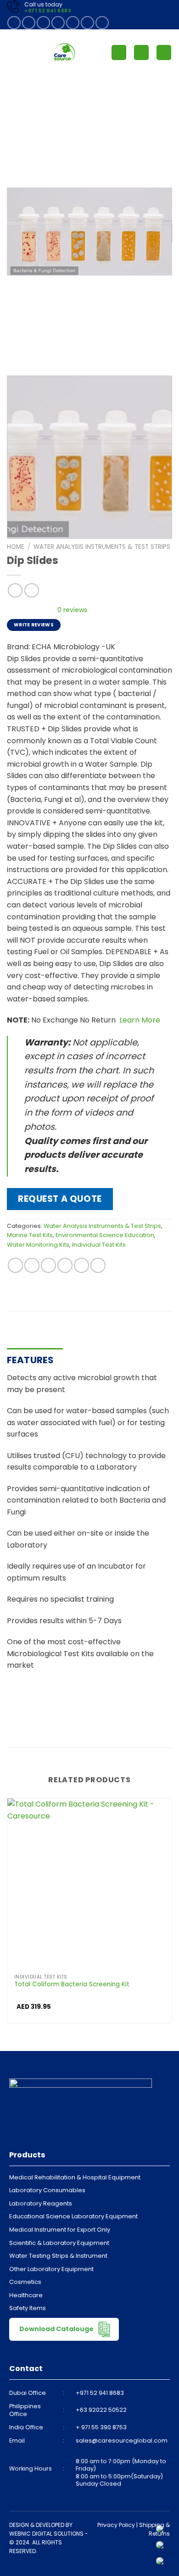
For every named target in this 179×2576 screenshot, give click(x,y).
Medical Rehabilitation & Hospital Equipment (75, 2177)
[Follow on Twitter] (58, 23)
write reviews (34, 625)
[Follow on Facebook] (14, 23)
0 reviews (72, 610)
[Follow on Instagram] (29, 23)
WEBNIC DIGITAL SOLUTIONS (46, 2534)
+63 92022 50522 (101, 2410)
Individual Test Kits (99, 1245)
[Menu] (12, 53)
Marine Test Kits (30, 1235)
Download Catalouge (57, 2329)
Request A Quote (60, 1199)
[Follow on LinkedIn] (87, 23)
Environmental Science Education (105, 1235)
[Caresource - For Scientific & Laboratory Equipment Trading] (64, 52)
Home (16, 547)
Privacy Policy (116, 2525)
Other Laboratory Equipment (51, 2269)
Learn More (139, 1020)
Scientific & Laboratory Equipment (59, 2243)
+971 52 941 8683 (48, 11)
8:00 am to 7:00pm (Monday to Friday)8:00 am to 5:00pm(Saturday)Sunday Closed (121, 2472)
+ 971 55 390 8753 (101, 2427)
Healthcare (26, 2295)
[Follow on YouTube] (102, 23)
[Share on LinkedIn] (98, 1265)
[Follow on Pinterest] (73, 23)
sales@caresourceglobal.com (122, 2441)
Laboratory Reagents (41, 2203)
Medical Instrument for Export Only (60, 2230)
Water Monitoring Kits (38, 1245)
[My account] (119, 53)
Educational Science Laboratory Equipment (73, 2216)
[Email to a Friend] (65, 1265)
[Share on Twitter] (48, 1265)
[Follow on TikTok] (43, 23)
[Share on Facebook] (32, 1265)
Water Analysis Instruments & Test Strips (102, 547)
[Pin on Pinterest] (81, 1265)
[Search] (141, 53)
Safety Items (28, 2308)
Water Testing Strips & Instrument (58, 2256)
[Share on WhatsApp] (15, 1265)
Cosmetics (25, 2282)
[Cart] (164, 53)
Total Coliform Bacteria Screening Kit (72, 1985)
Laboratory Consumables (47, 2190)
